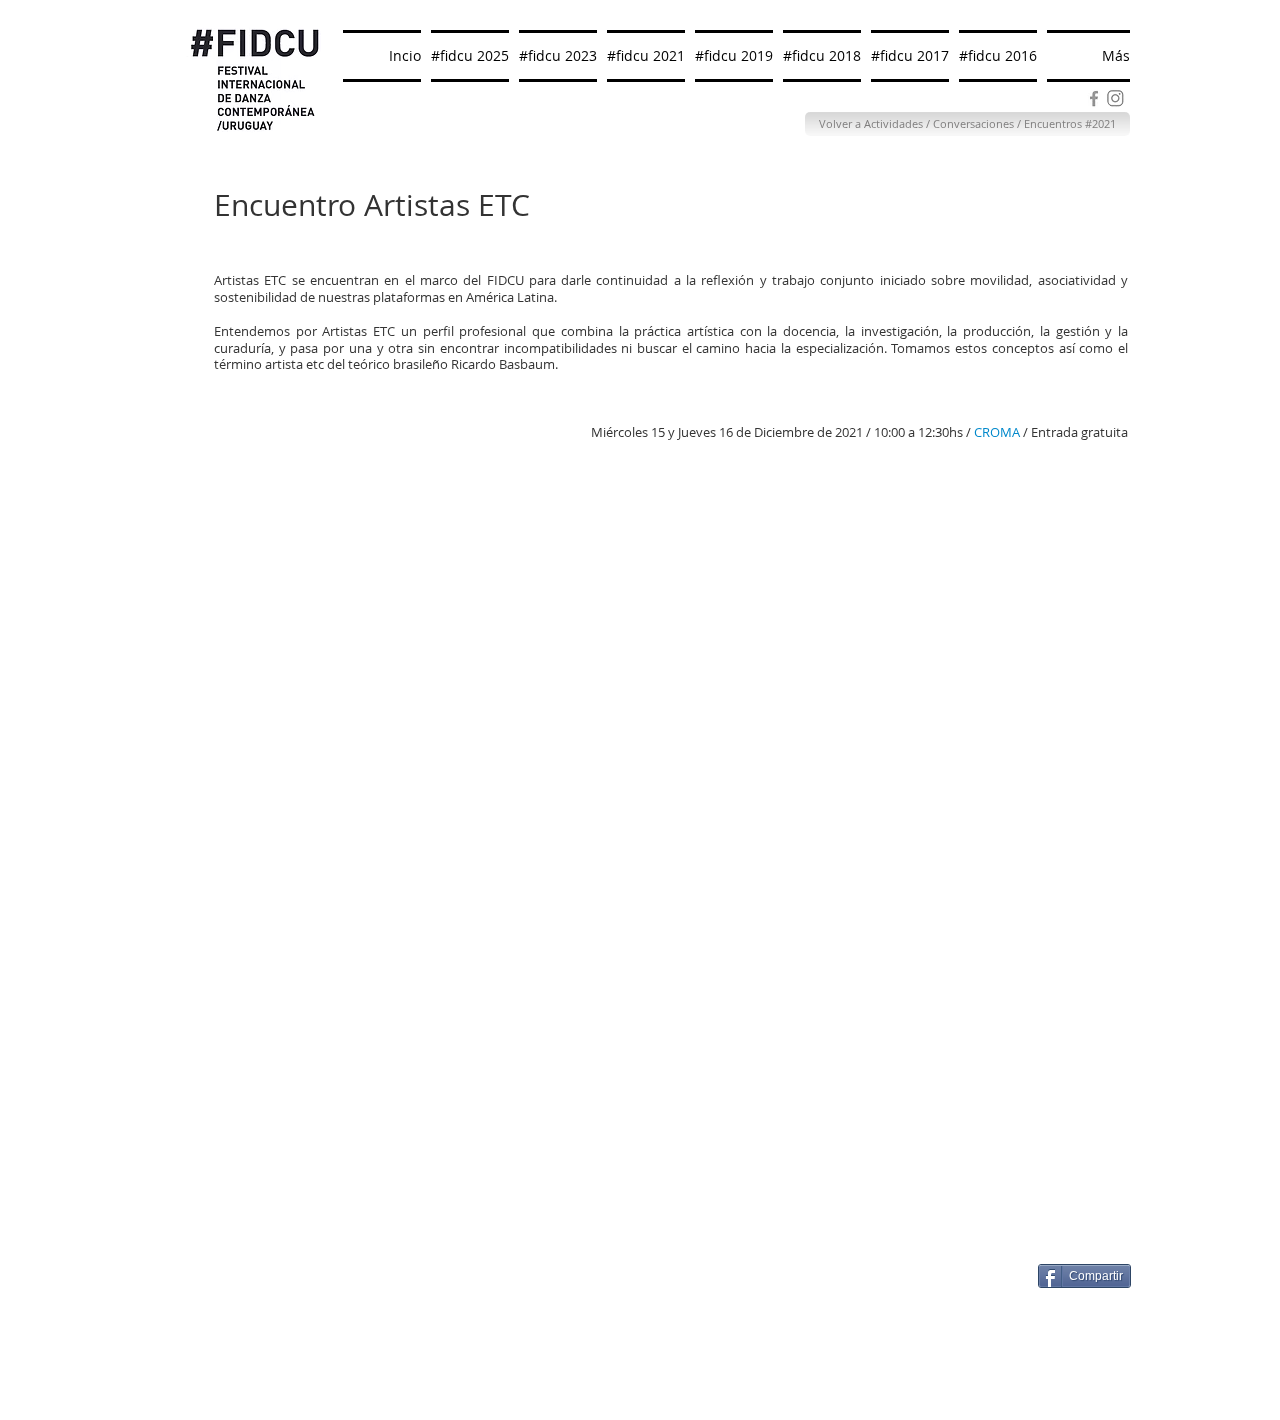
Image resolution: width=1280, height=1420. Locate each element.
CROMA (998, 432)
